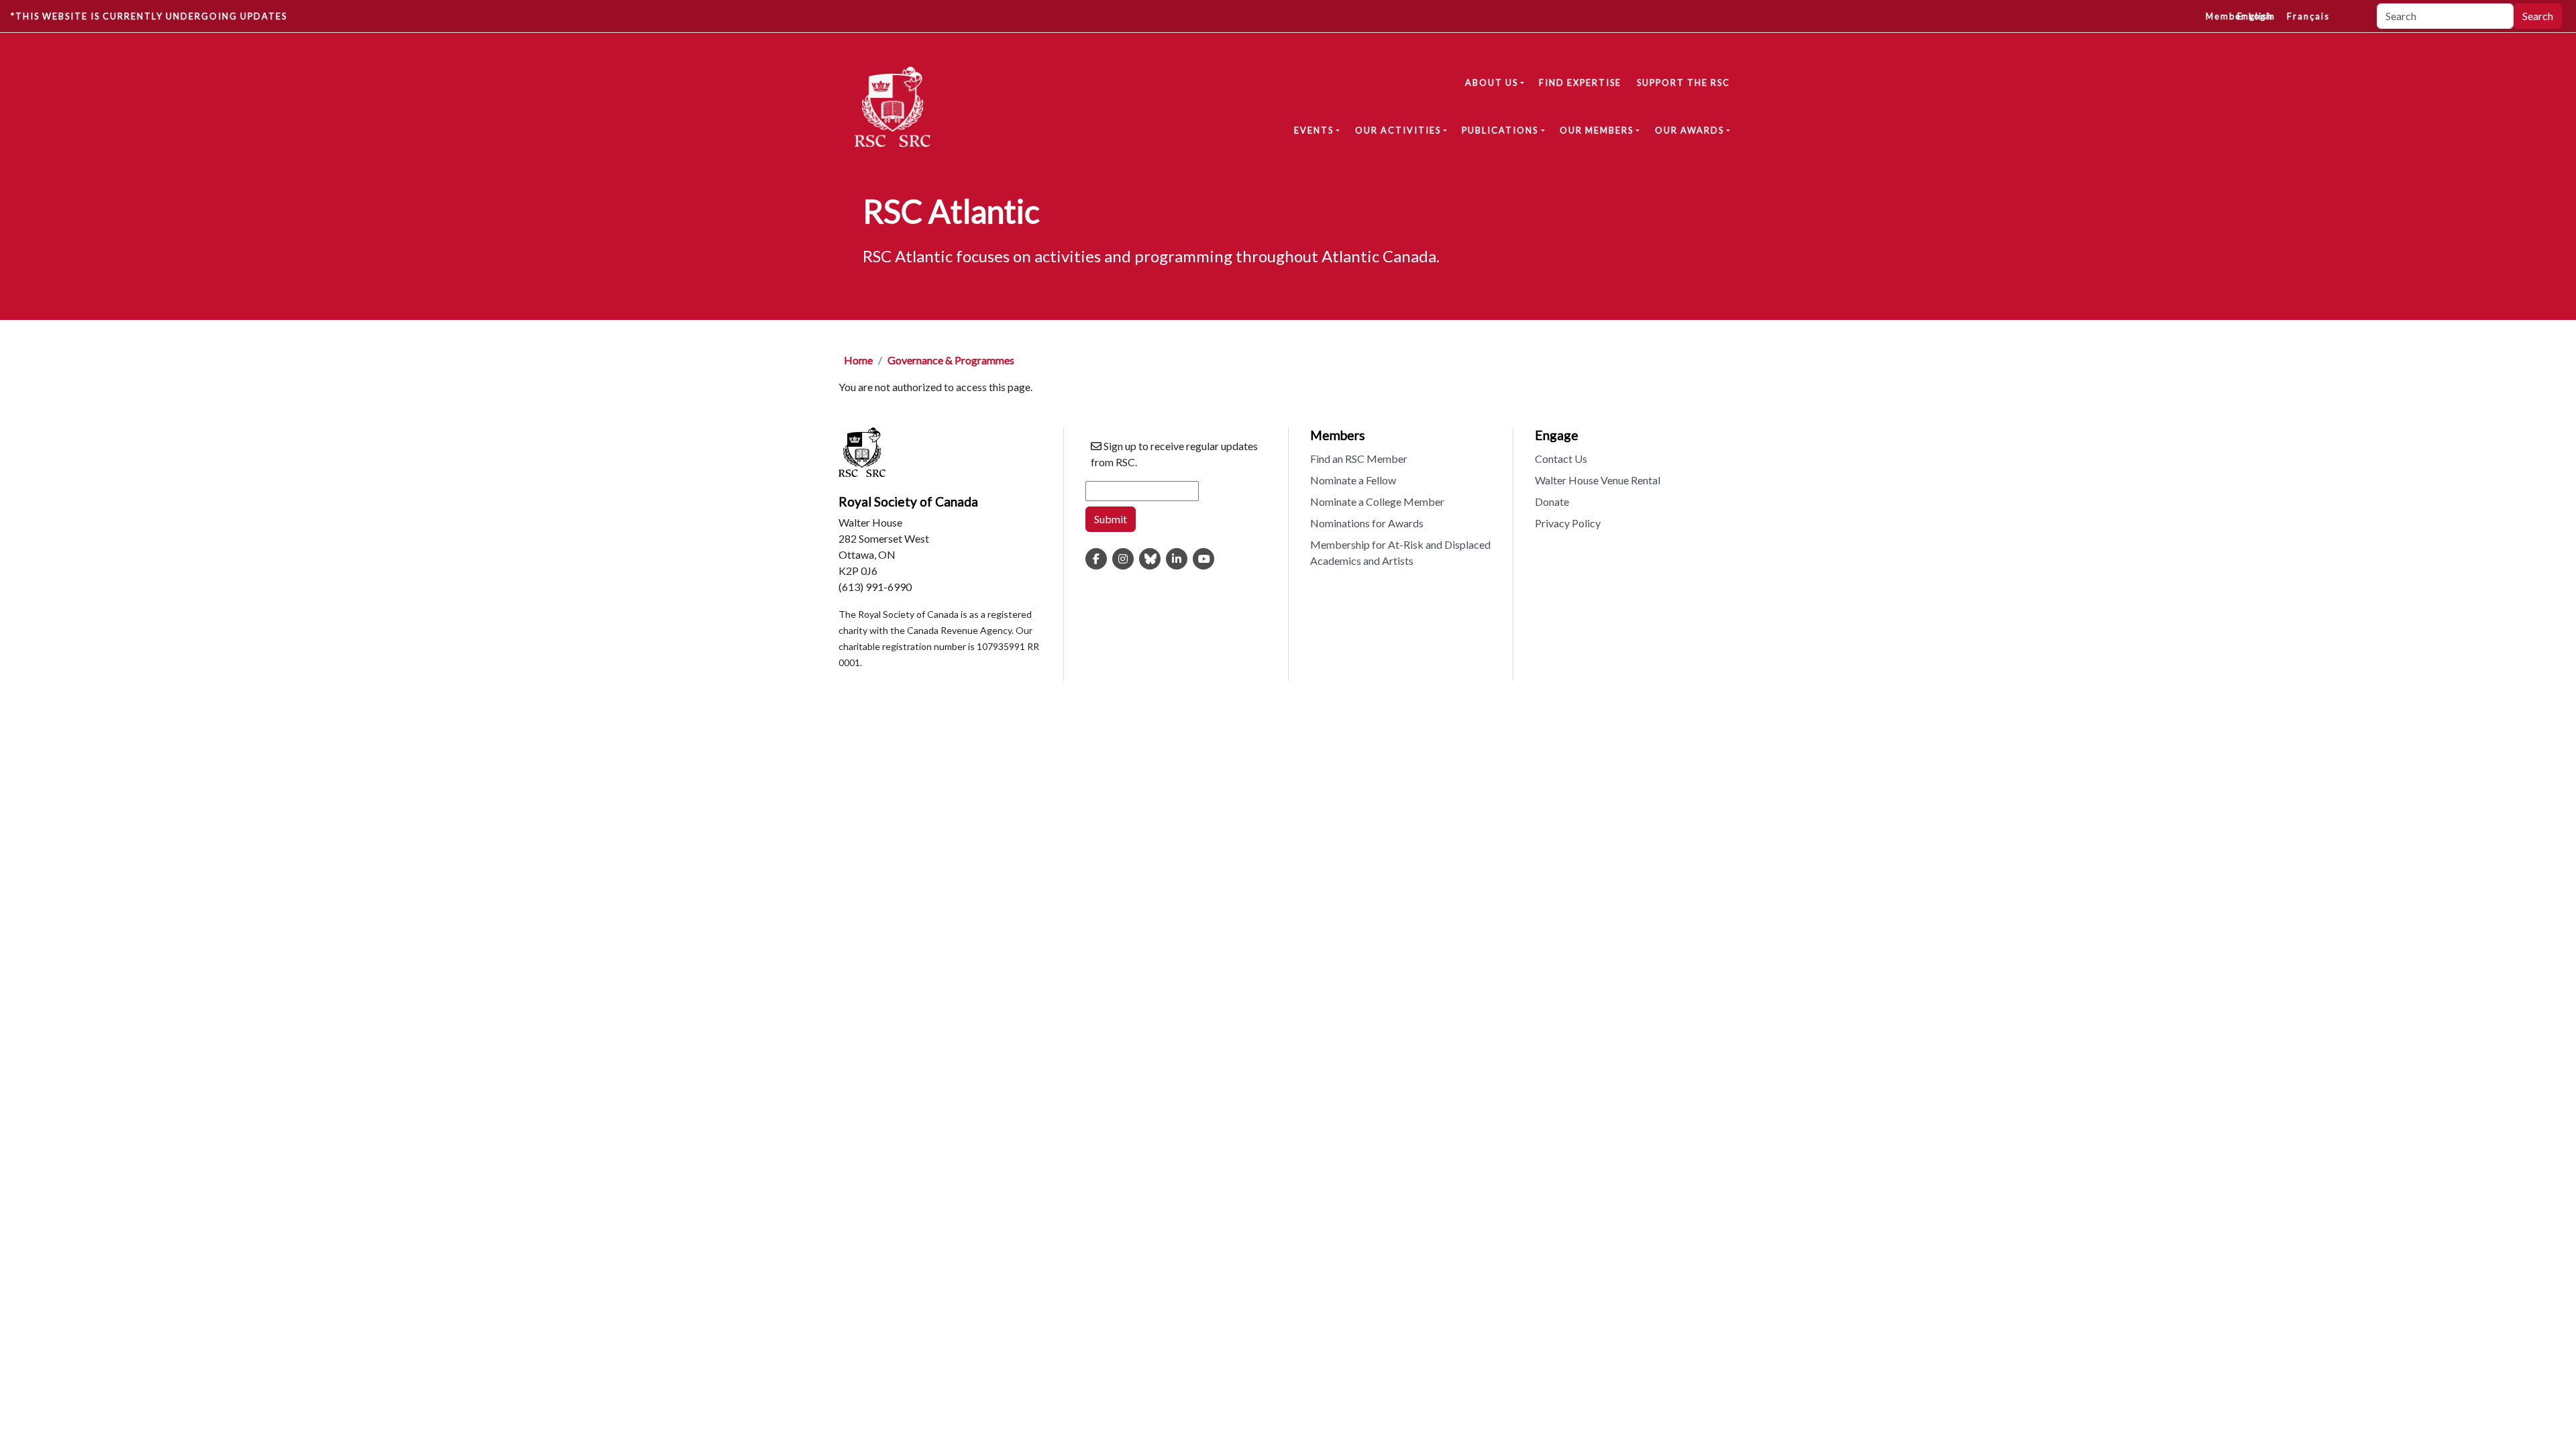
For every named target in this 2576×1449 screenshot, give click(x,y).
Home (858, 360)
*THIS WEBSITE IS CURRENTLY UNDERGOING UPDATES (149, 16)
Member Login (2241, 16)
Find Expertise (1580, 83)
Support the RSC (1683, 83)
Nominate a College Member (1377, 501)
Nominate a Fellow (1353, 480)
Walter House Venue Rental (1598, 480)
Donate (1552, 501)
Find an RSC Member (1359, 459)
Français (2308, 16)
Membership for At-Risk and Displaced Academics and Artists (1400, 552)
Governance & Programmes (951, 360)
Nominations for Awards (1367, 523)
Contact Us (1561, 459)
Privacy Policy (1568, 523)
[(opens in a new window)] (1096, 559)
